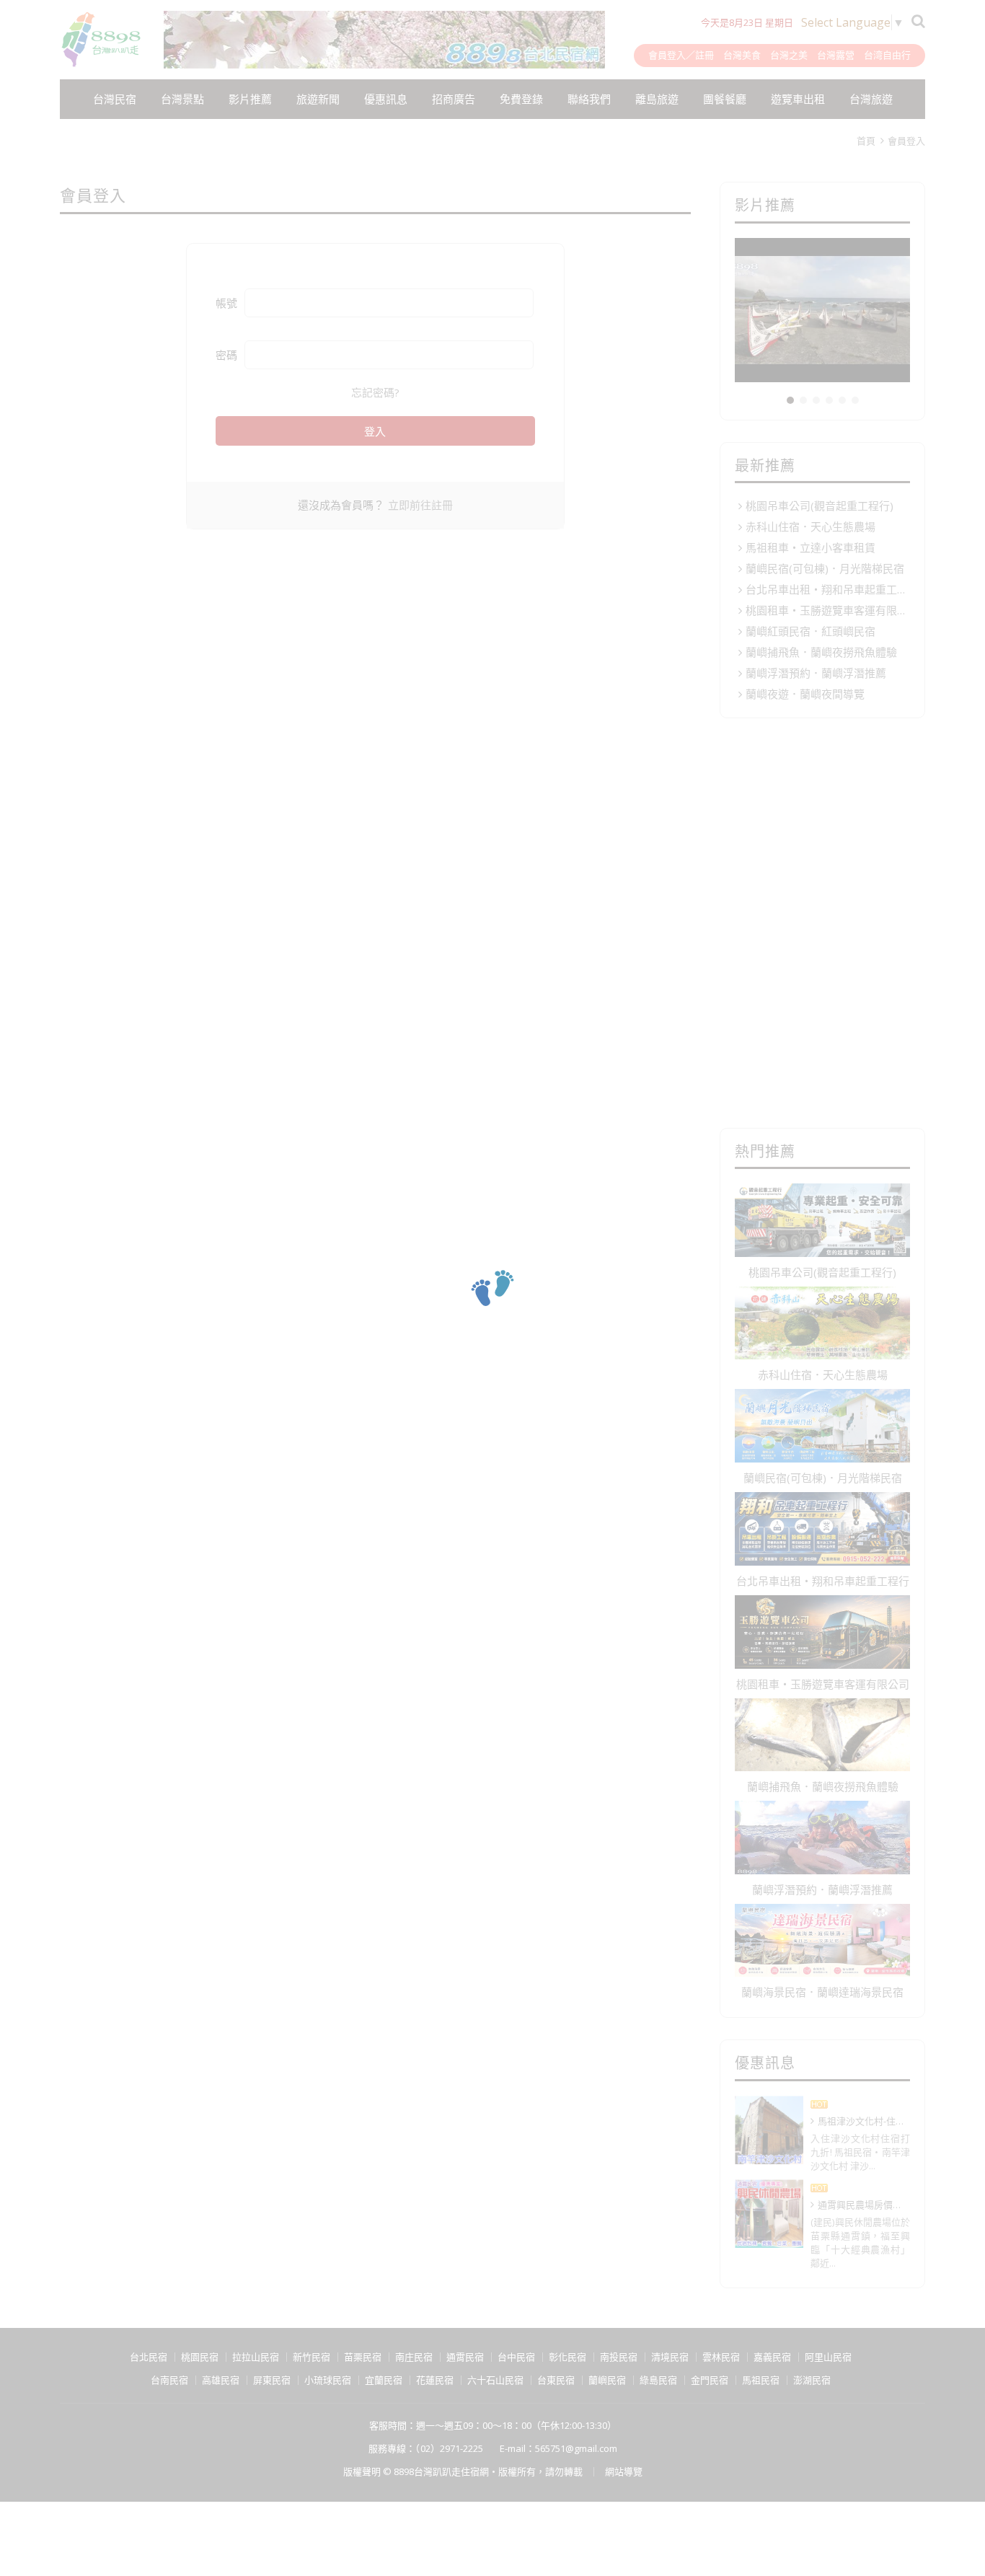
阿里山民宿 (828, 2357)
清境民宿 (670, 2357)
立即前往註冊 (420, 505)
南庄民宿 (414, 2357)
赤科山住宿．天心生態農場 (810, 526)
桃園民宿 (200, 2357)
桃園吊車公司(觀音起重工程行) (820, 506)
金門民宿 (710, 2380)
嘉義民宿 (772, 2357)
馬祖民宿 (761, 2380)
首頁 (866, 141)
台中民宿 (516, 2357)
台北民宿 (149, 2357)
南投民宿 (619, 2357)
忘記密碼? (375, 392)
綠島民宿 (658, 2380)
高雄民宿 (221, 2380)
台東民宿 (556, 2380)
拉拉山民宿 (256, 2357)
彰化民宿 (567, 2357)
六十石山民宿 (495, 2380)
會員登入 (667, 55)
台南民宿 (169, 2380)
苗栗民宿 (363, 2357)
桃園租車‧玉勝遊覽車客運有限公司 (828, 610)
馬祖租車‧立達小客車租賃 (810, 547)
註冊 (704, 55)
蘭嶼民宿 (607, 2380)
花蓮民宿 (435, 2380)
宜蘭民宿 (384, 2380)
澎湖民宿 (812, 2380)
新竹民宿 (312, 2357)
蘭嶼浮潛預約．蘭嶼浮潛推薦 (816, 673)
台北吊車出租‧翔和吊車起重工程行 (828, 589)
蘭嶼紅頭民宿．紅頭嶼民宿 (810, 631)
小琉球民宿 (328, 2380)
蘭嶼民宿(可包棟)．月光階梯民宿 (825, 568)
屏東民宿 (272, 2380)
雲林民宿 (721, 2357)
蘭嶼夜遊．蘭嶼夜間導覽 (805, 694)
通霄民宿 (465, 2357)
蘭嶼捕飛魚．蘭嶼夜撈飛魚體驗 (821, 652)
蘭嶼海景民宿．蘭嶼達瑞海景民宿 (822, 1992)
